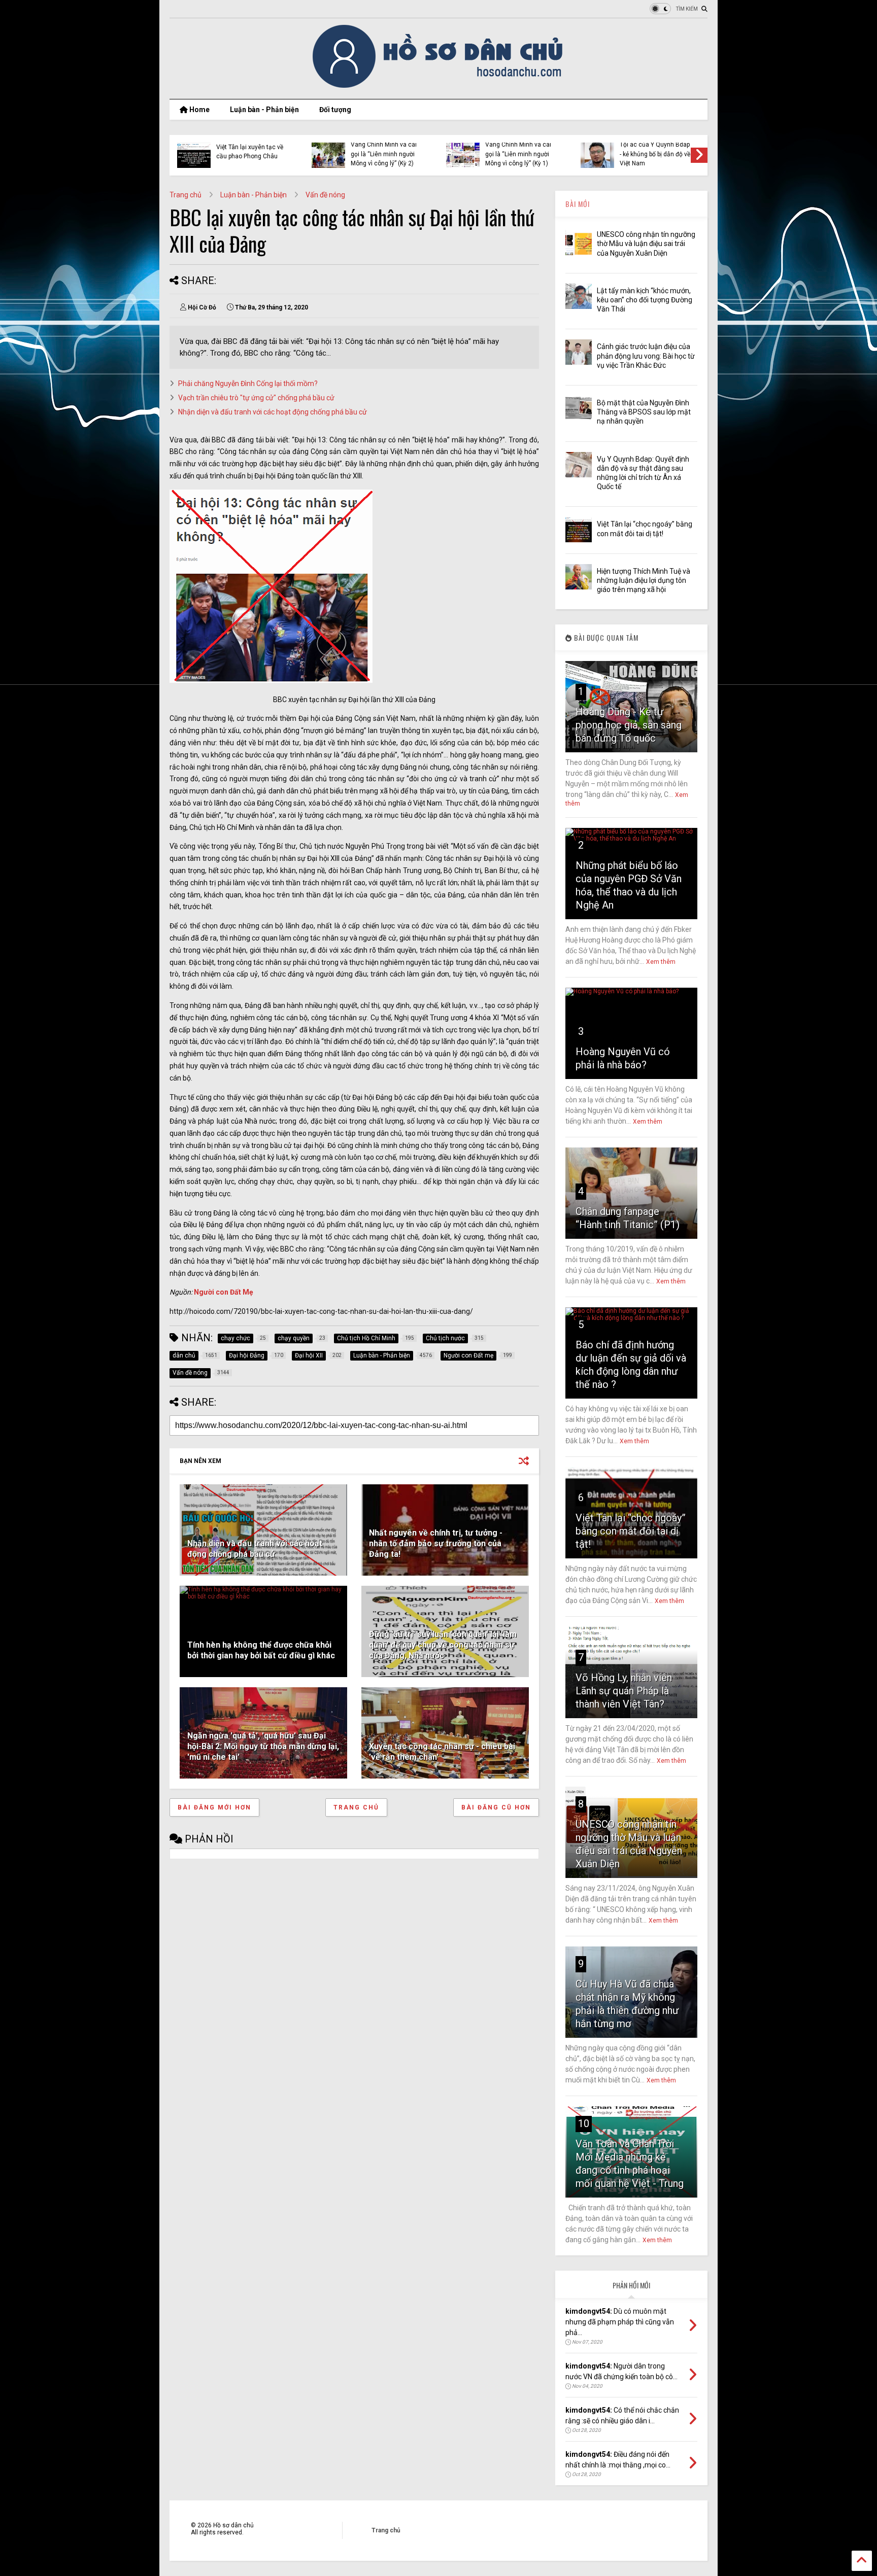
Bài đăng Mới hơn (214, 1807)
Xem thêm (661, 962)
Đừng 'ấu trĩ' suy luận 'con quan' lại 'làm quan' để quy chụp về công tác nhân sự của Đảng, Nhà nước (443, 1645)
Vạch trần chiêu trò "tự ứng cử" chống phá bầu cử (256, 398)
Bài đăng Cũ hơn (496, 1807)
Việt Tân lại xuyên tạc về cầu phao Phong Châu (250, 152)
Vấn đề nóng (325, 195)
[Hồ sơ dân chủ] (439, 86)
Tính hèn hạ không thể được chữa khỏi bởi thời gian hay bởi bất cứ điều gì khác (261, 1650)
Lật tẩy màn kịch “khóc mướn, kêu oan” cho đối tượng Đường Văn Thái (645, 300)
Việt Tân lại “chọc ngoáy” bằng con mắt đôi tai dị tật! (631, 1531)
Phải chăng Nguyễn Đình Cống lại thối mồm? (248, 384)
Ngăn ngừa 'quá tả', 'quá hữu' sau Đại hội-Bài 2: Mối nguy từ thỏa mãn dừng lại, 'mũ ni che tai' (263, 1746)
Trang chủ (185, 195)
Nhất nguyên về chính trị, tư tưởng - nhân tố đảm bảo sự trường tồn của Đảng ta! (436, 1543)
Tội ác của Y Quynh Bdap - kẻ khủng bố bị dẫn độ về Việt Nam (655, 154)
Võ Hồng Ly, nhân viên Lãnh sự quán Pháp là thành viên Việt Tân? (624, 1691)
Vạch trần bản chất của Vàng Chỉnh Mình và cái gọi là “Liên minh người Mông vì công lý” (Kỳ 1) (518, 149)
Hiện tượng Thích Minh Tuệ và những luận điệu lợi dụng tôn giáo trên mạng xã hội (644, 580)
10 (584, 2124)
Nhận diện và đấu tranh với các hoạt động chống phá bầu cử (273, 412)
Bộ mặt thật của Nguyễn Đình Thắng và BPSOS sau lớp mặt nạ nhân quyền (644, 412)
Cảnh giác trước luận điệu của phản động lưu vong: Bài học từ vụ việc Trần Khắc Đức (646, 356)
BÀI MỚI (578, 204)
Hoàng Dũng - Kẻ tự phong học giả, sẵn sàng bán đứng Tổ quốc (629, 725)
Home (199, 110)
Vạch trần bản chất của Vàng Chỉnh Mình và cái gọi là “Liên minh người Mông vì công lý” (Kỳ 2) (384, 149)
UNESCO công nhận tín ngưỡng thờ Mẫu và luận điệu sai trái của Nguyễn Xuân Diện (646, 243)
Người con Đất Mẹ (224, 1292)
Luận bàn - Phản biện (264, 110)
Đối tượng (335, 110)
